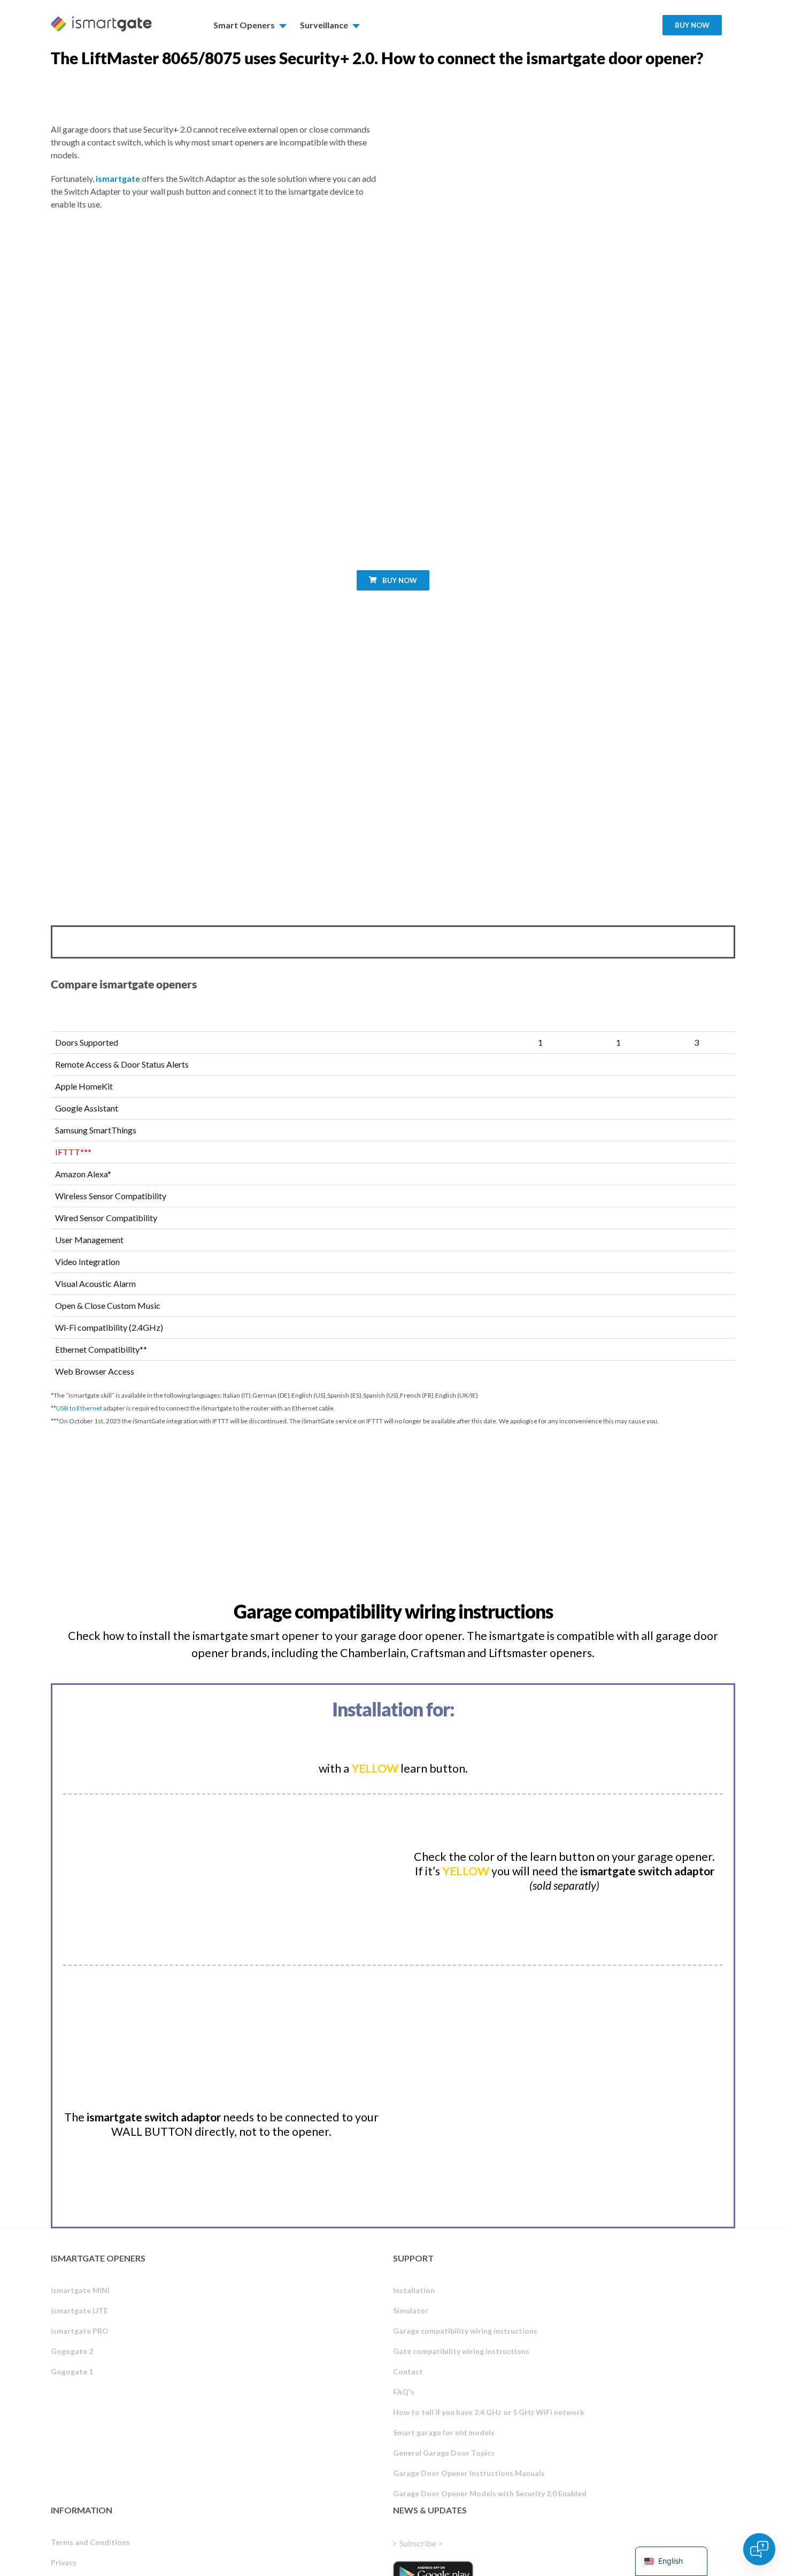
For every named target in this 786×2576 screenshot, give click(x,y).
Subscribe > (421, 2543)
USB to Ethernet (79, 1408)
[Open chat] (759, 2549)
